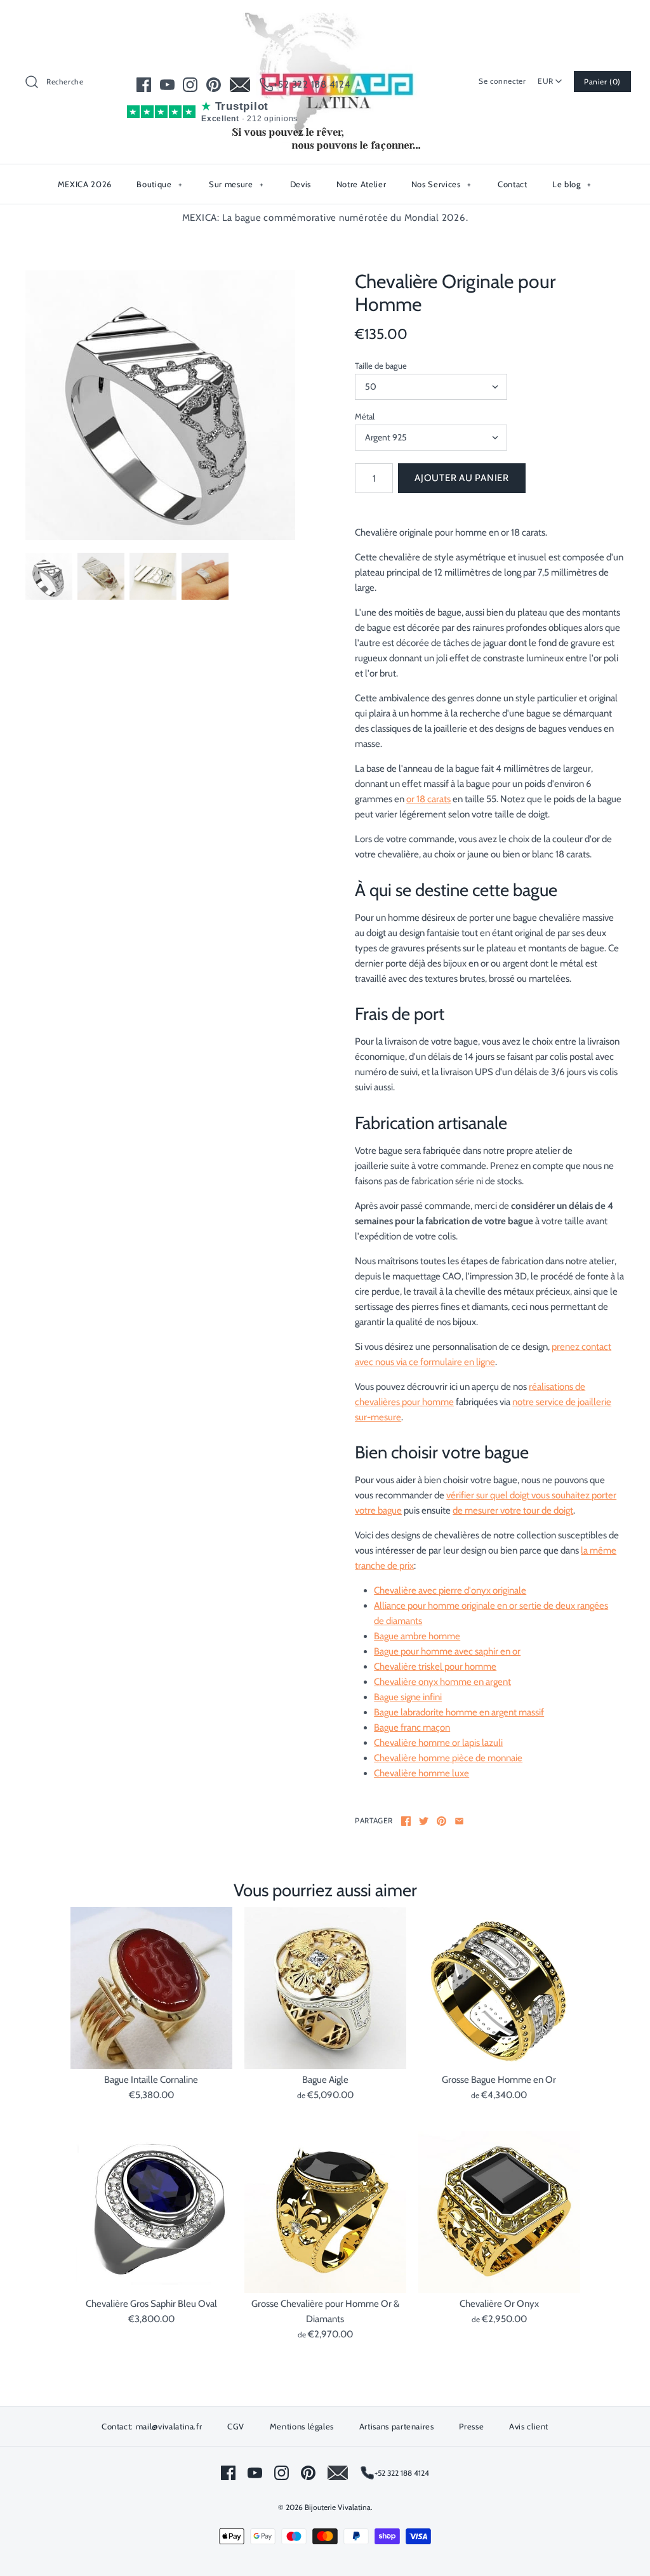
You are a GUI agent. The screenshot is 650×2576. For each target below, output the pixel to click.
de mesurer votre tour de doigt (513, 1510)
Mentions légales (302, 2426)
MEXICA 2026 (85, 184)
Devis (301, 184)
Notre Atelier (361, 184)
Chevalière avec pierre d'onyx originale (450, 1590)
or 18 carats (428, 799)
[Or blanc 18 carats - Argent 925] (160, 405)
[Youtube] (167, 85)
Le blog (572, 184)
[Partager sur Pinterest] (441, 1821)
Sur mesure (236, 184)
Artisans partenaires (397, 2426)
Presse (471, 2426)
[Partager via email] (459, 1821)
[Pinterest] (214, 85)
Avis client (529, 2426)
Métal (365, 416)
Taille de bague (381, 366)
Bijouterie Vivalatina (338, 2507)
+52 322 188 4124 (312, 84)
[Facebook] (144, 85)
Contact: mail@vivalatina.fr (152, 2426)
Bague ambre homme (417, 1636)
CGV (236, 2426)
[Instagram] (190, 85)
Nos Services (441, 184)
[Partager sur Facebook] (406, 1821)
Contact (513, 184)
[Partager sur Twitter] (424, 1821)
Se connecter (502, 81)
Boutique (159, 184)
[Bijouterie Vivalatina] (325, 20)
